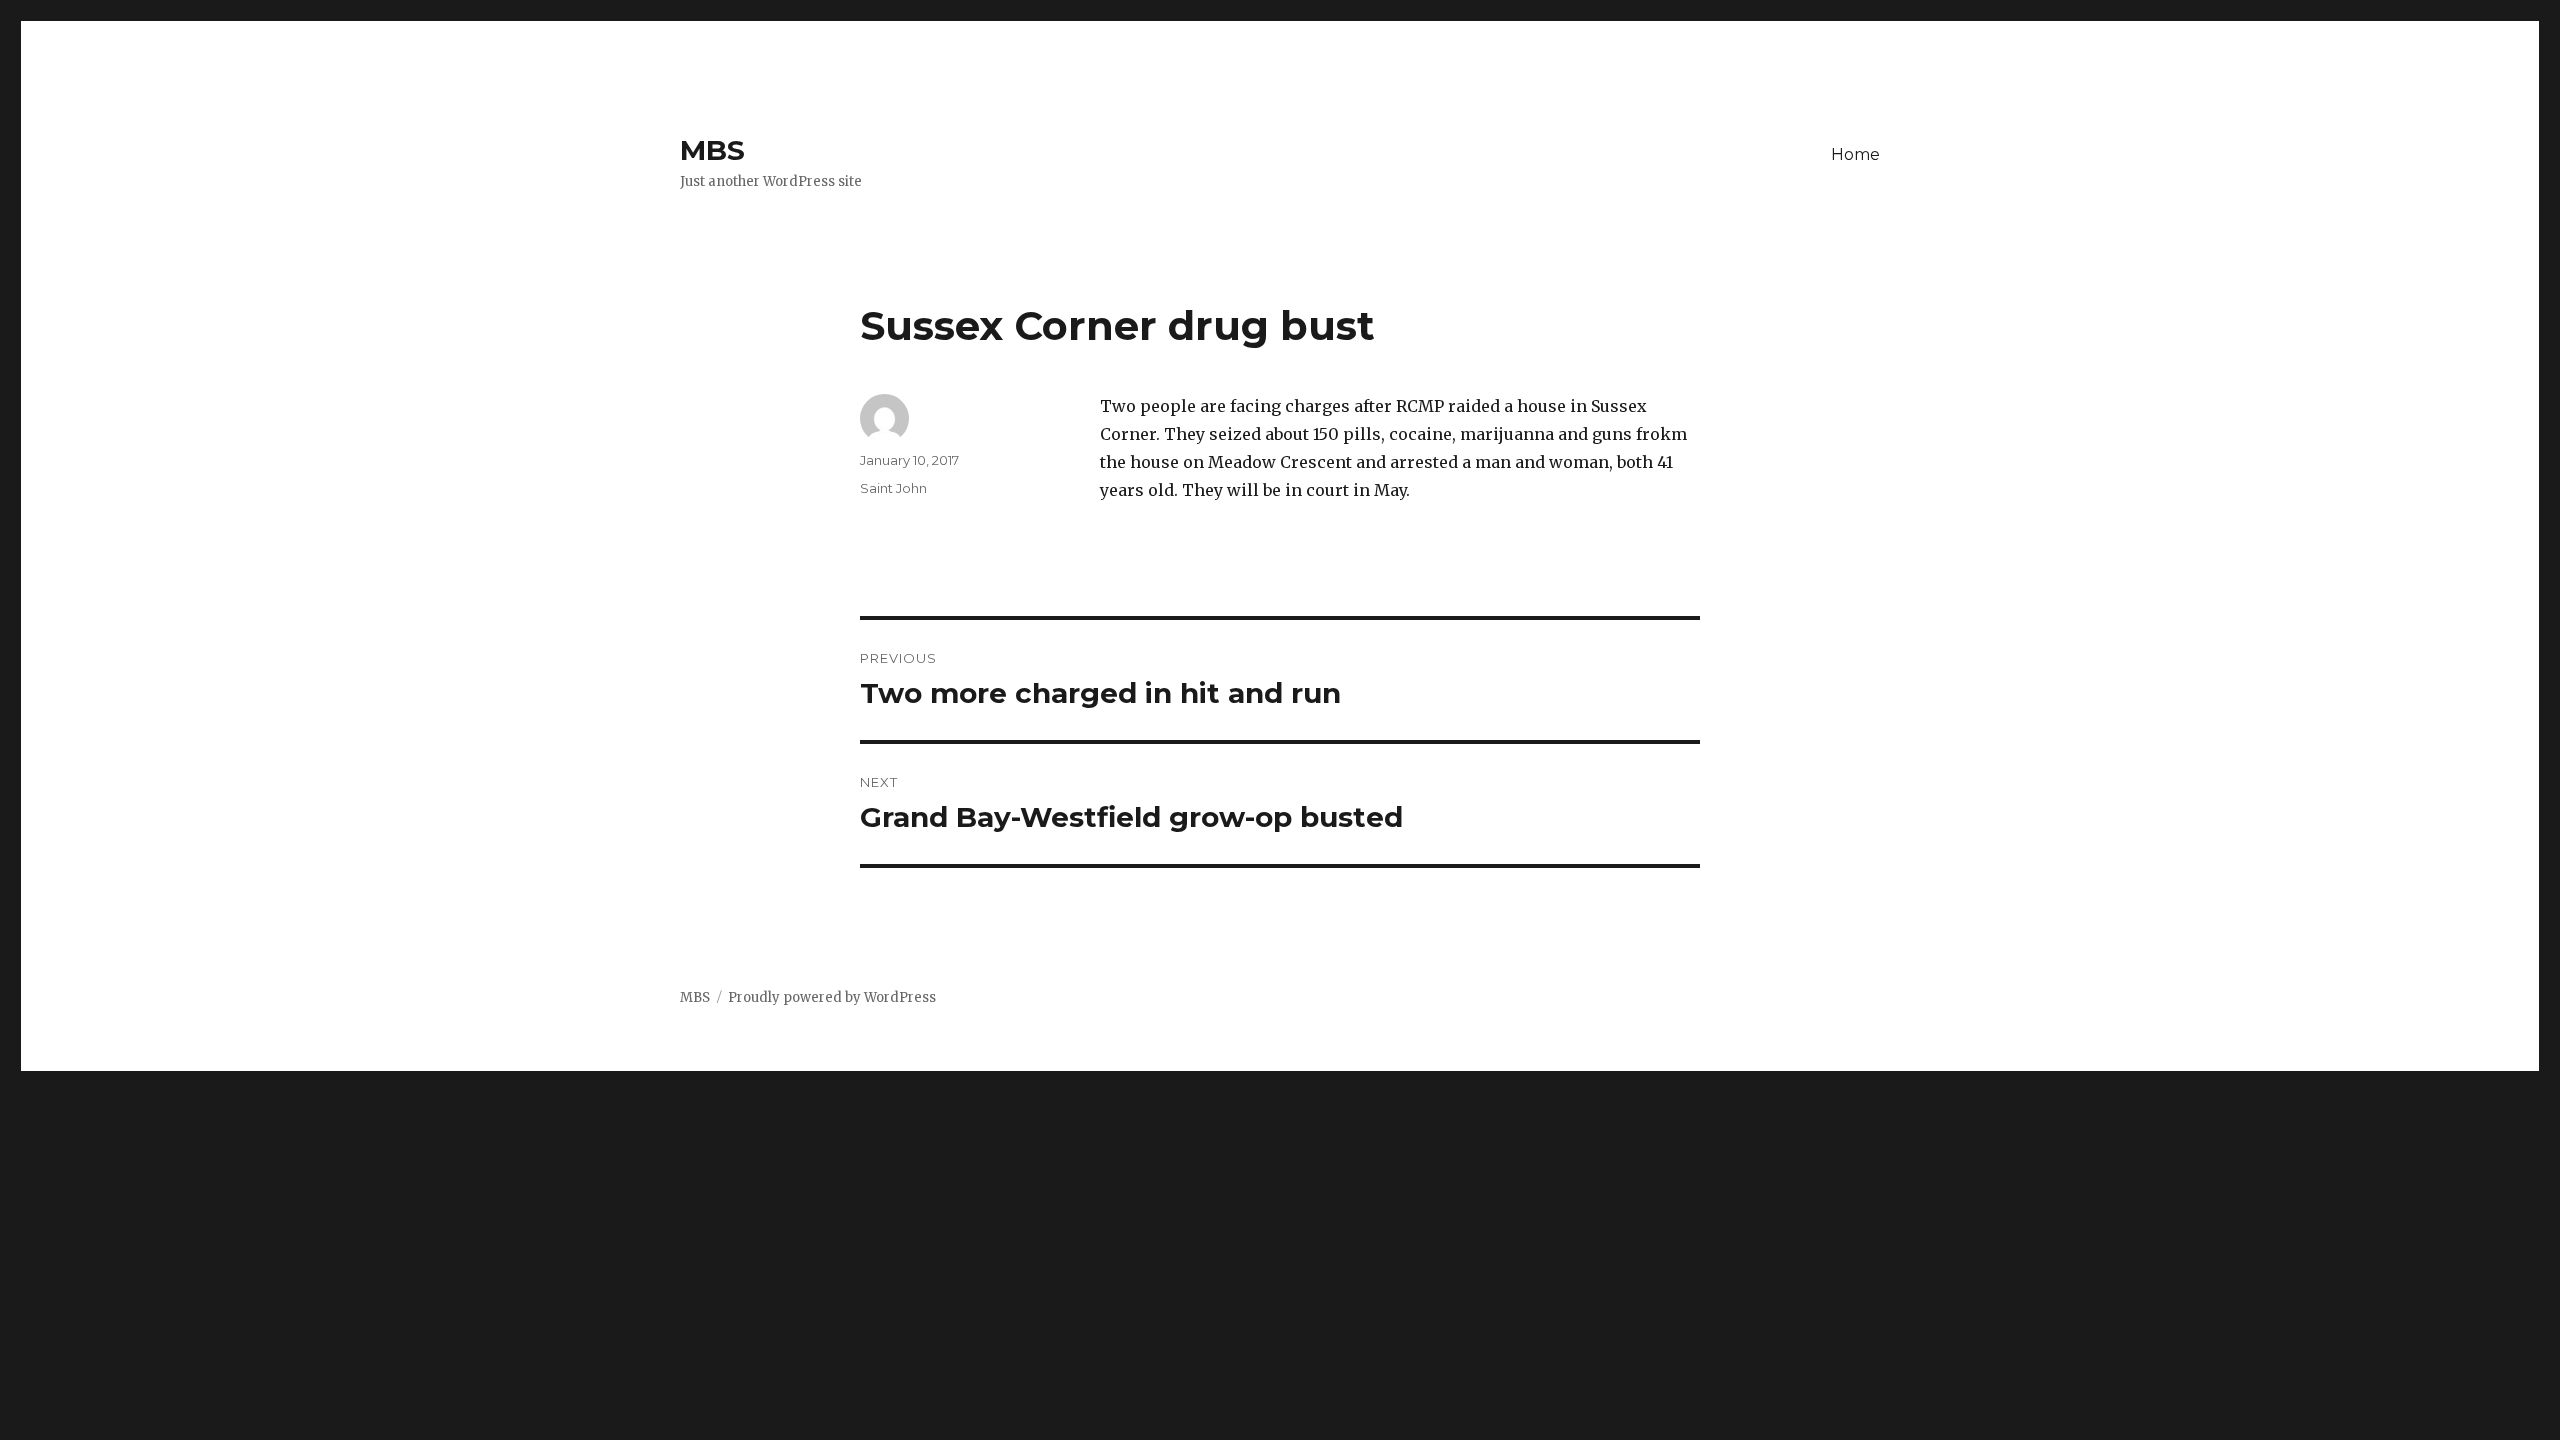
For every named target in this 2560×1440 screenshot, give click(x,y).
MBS (712, 150)
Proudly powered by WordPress (832, 997)
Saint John (893, 488)
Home (1855, 154)
